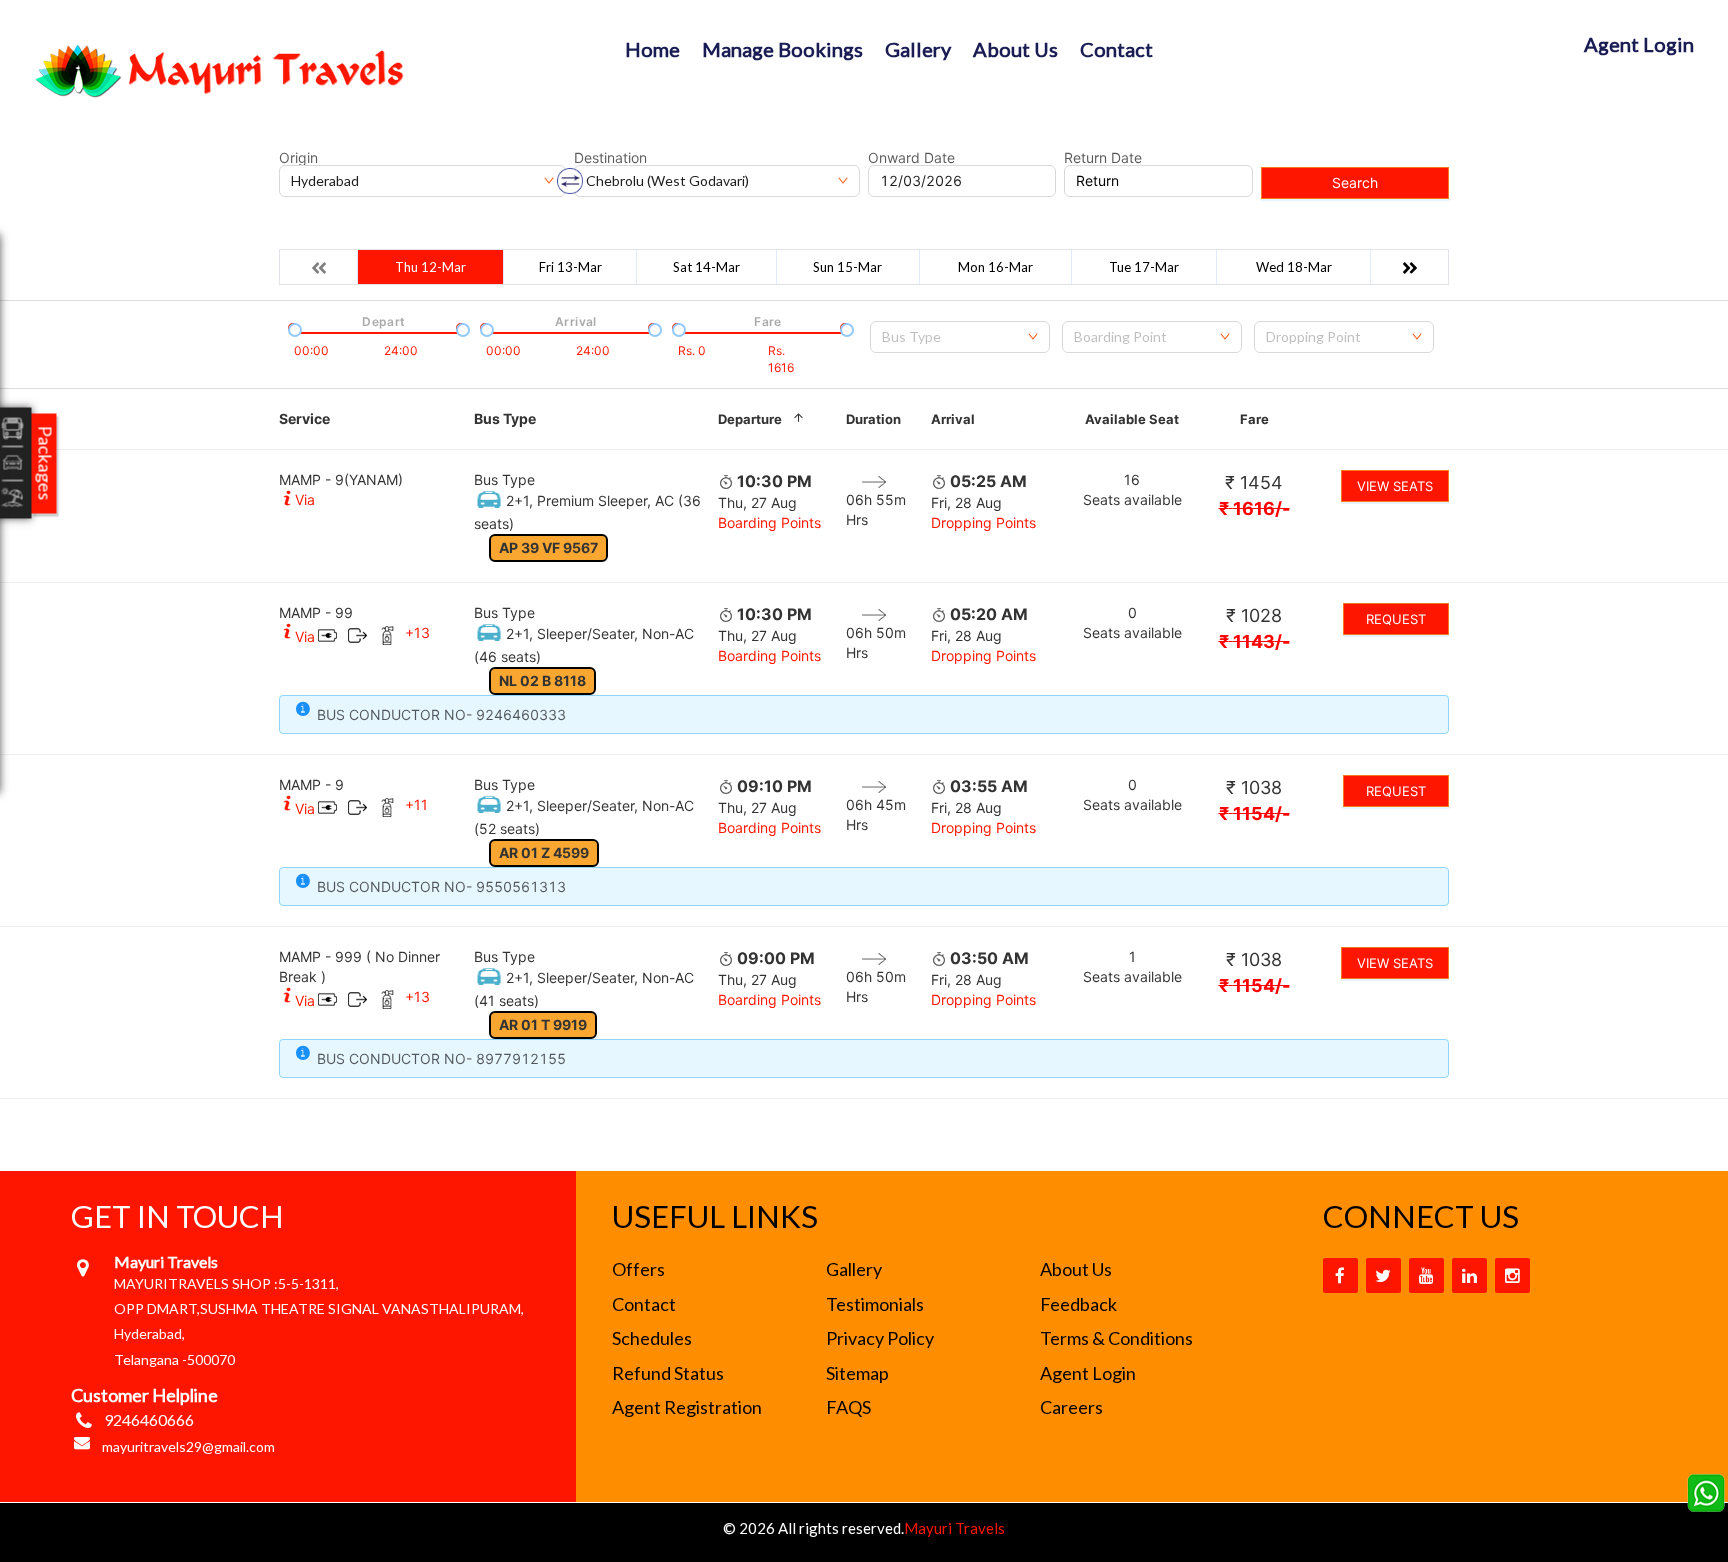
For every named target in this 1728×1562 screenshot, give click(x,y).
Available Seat (1132, 419)
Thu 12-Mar (430, 267)
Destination (610, 158)
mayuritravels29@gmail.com (188, 1446)
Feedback (1078, 1304)
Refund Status (668, 1373)
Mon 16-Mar (995, 267)
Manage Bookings (782, 49)
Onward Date (911, 158)
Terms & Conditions (1116, 1338)
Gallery (918, 49)
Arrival (953, 419)
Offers (638, 1269)
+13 (417, 632)
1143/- (1254, 641)
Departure (750, 419)
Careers (1071, 1407)
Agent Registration (687, 1407)
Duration (873, 419)
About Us (1015, 49)
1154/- (1254, 813)
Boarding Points (769, 522)
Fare (1254, 419)
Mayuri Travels (954, 1528)
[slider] (293, 328)
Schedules (652, 1338)
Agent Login (1639, 44)
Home (652, 49)
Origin (298, 158)
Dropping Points (983, 522)
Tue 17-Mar (1144, 267)
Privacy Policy (880, 1338)
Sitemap (857, 1373)
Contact (1116, 49)
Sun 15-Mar (847, 267)
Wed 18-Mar (1294, 267)
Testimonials (875, 1304)
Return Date (1103, 158)
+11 (416, 804)
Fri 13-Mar (570, 267)
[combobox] (960, 337)
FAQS (848, 1407)
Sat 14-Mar (706, 267)
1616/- (1254, 508)
